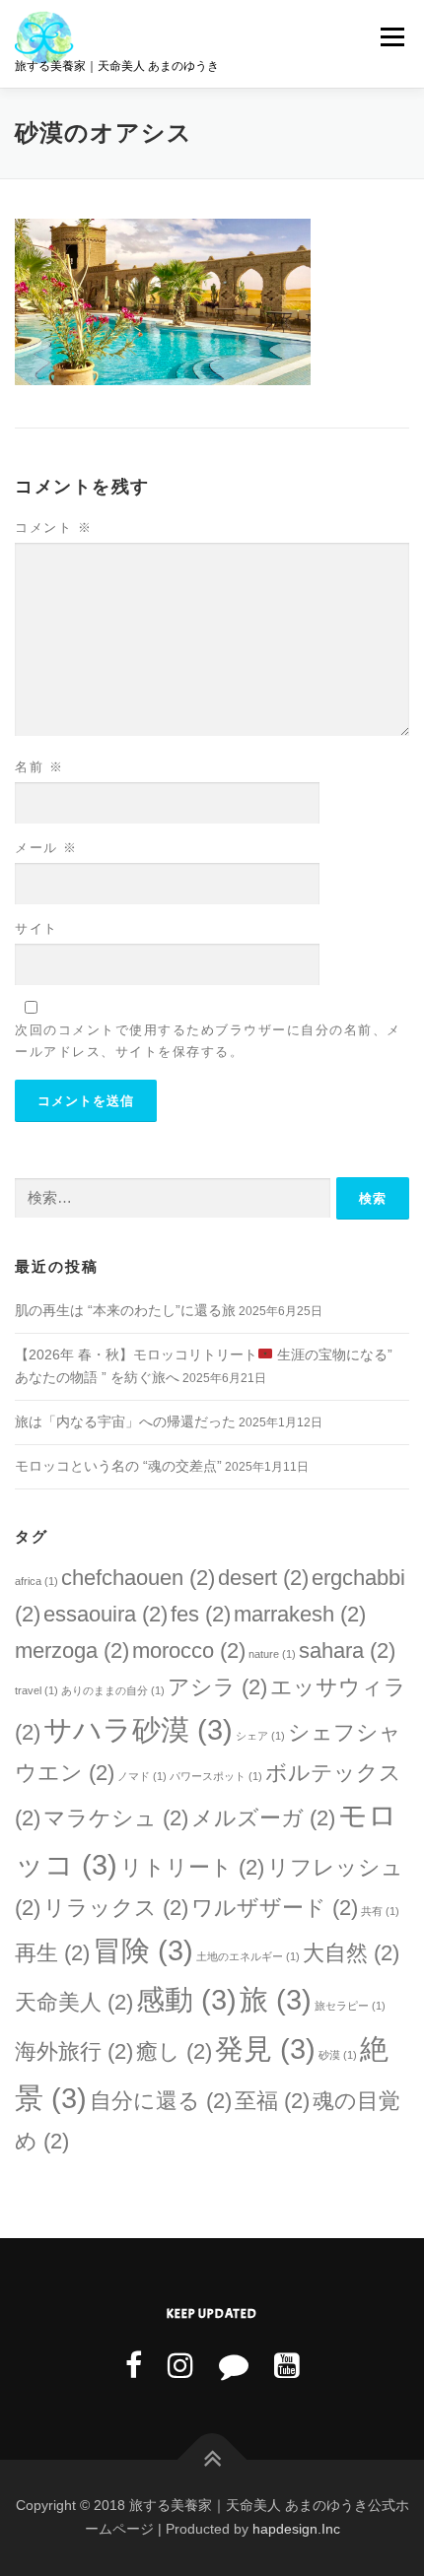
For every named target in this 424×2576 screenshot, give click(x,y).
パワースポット (216, 1776)
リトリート (192, 1867)
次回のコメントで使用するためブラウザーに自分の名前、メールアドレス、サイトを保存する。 (208, 1041)
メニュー (392, 36)
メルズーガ (263, 1818)
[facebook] (134, 2366)
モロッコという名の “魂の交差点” (118, 1466)
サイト (36, 928)
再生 (52, 1953)
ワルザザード (275, 1908)
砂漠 (338, 2055)
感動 (186, 1999)
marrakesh (300, 1614)
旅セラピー (350, 2006)
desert (263, 1578)
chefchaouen (138, 1578)
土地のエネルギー (248, 1956)
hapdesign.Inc (296, 2529)
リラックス (116, 1908)
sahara (347, 1651)
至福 (272, 2101)
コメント (53, 528)
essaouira (106, 1614)
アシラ (217, 1687)
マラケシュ (116, 1818)
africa (36, 1581)
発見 (265, 2048)
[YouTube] (287, 2366)
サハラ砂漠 (138, 1729)
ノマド (142, 1776)
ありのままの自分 (113, 1690)
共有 (380, 1911)
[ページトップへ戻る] (212, 2460)
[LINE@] (234, 2366)
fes (201, 1614)
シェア (260, 1736)
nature (272, 1654)
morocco (189, 1651)
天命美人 (74, 2002)
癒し (174, 2051)
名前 (39, 767)
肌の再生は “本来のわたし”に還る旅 (125, 1310)
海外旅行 (74, 2051)
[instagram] (180, 2366)
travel (36, 1690)
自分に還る (161, 2101)
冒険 (143, 1950)
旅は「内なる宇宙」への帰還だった (125, 1421)
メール (46, 848)
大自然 (351, 1953)
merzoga (72, 1651)
